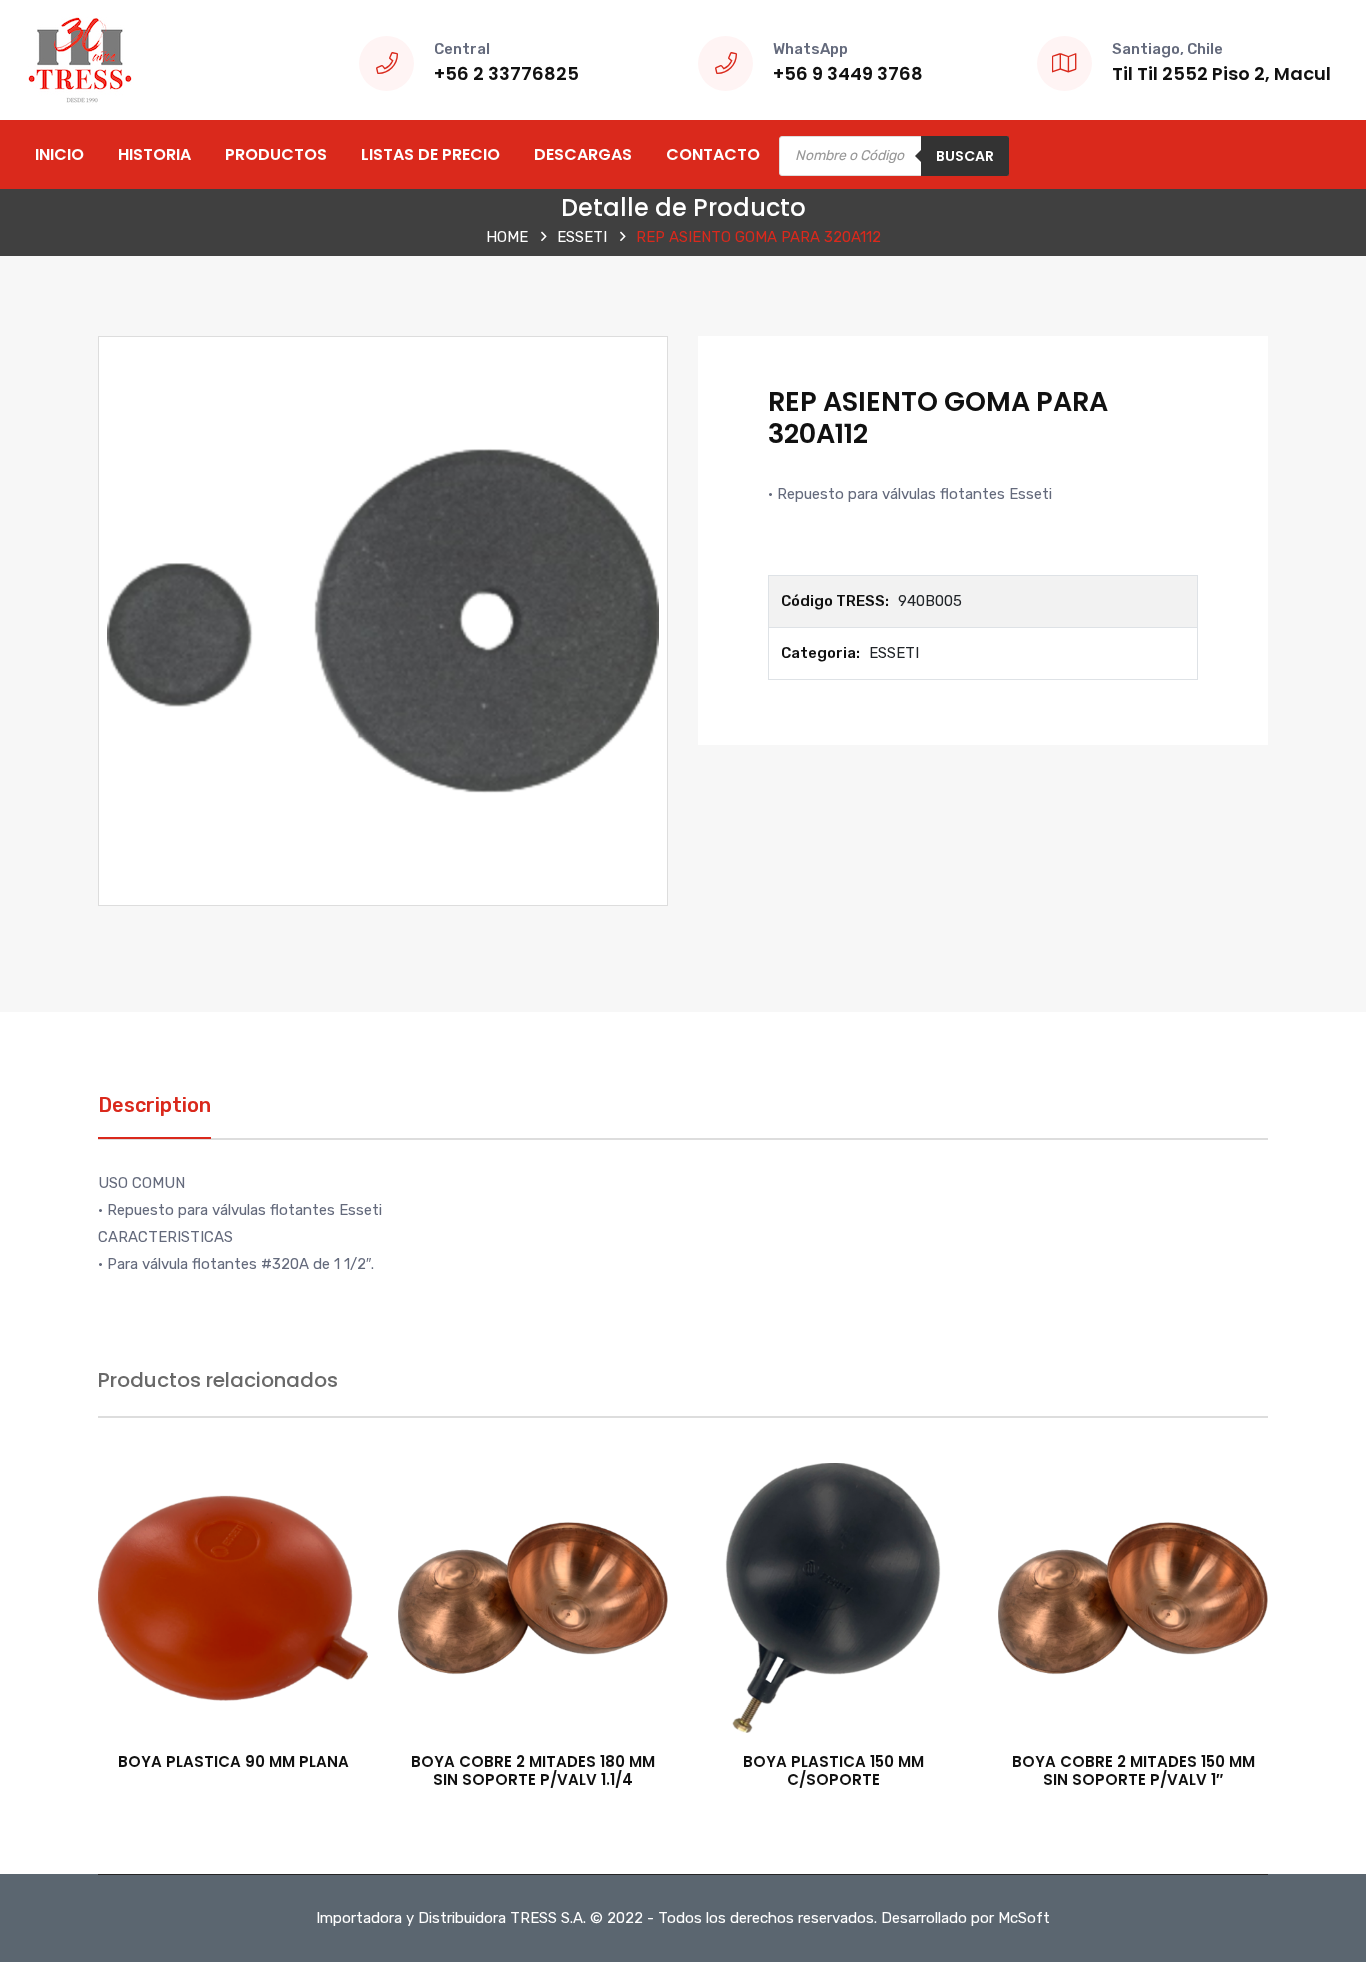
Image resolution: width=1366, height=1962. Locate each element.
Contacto (713, 154)
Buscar (965, 156)
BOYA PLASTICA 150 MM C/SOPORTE (833, 1770)
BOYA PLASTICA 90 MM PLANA (233, 1761)
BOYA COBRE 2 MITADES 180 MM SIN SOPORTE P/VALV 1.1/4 (533, 1770)
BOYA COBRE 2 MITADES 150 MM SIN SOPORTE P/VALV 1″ (1133, 1770)
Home (507, 237)
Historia (154, 154)
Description (154, 1105)
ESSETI (582, 237)
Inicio (59, 154)
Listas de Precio (430, 154)
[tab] (154, 1115)
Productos (276, 154)
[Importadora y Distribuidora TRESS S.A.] (80, 59)
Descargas (583, 154)
